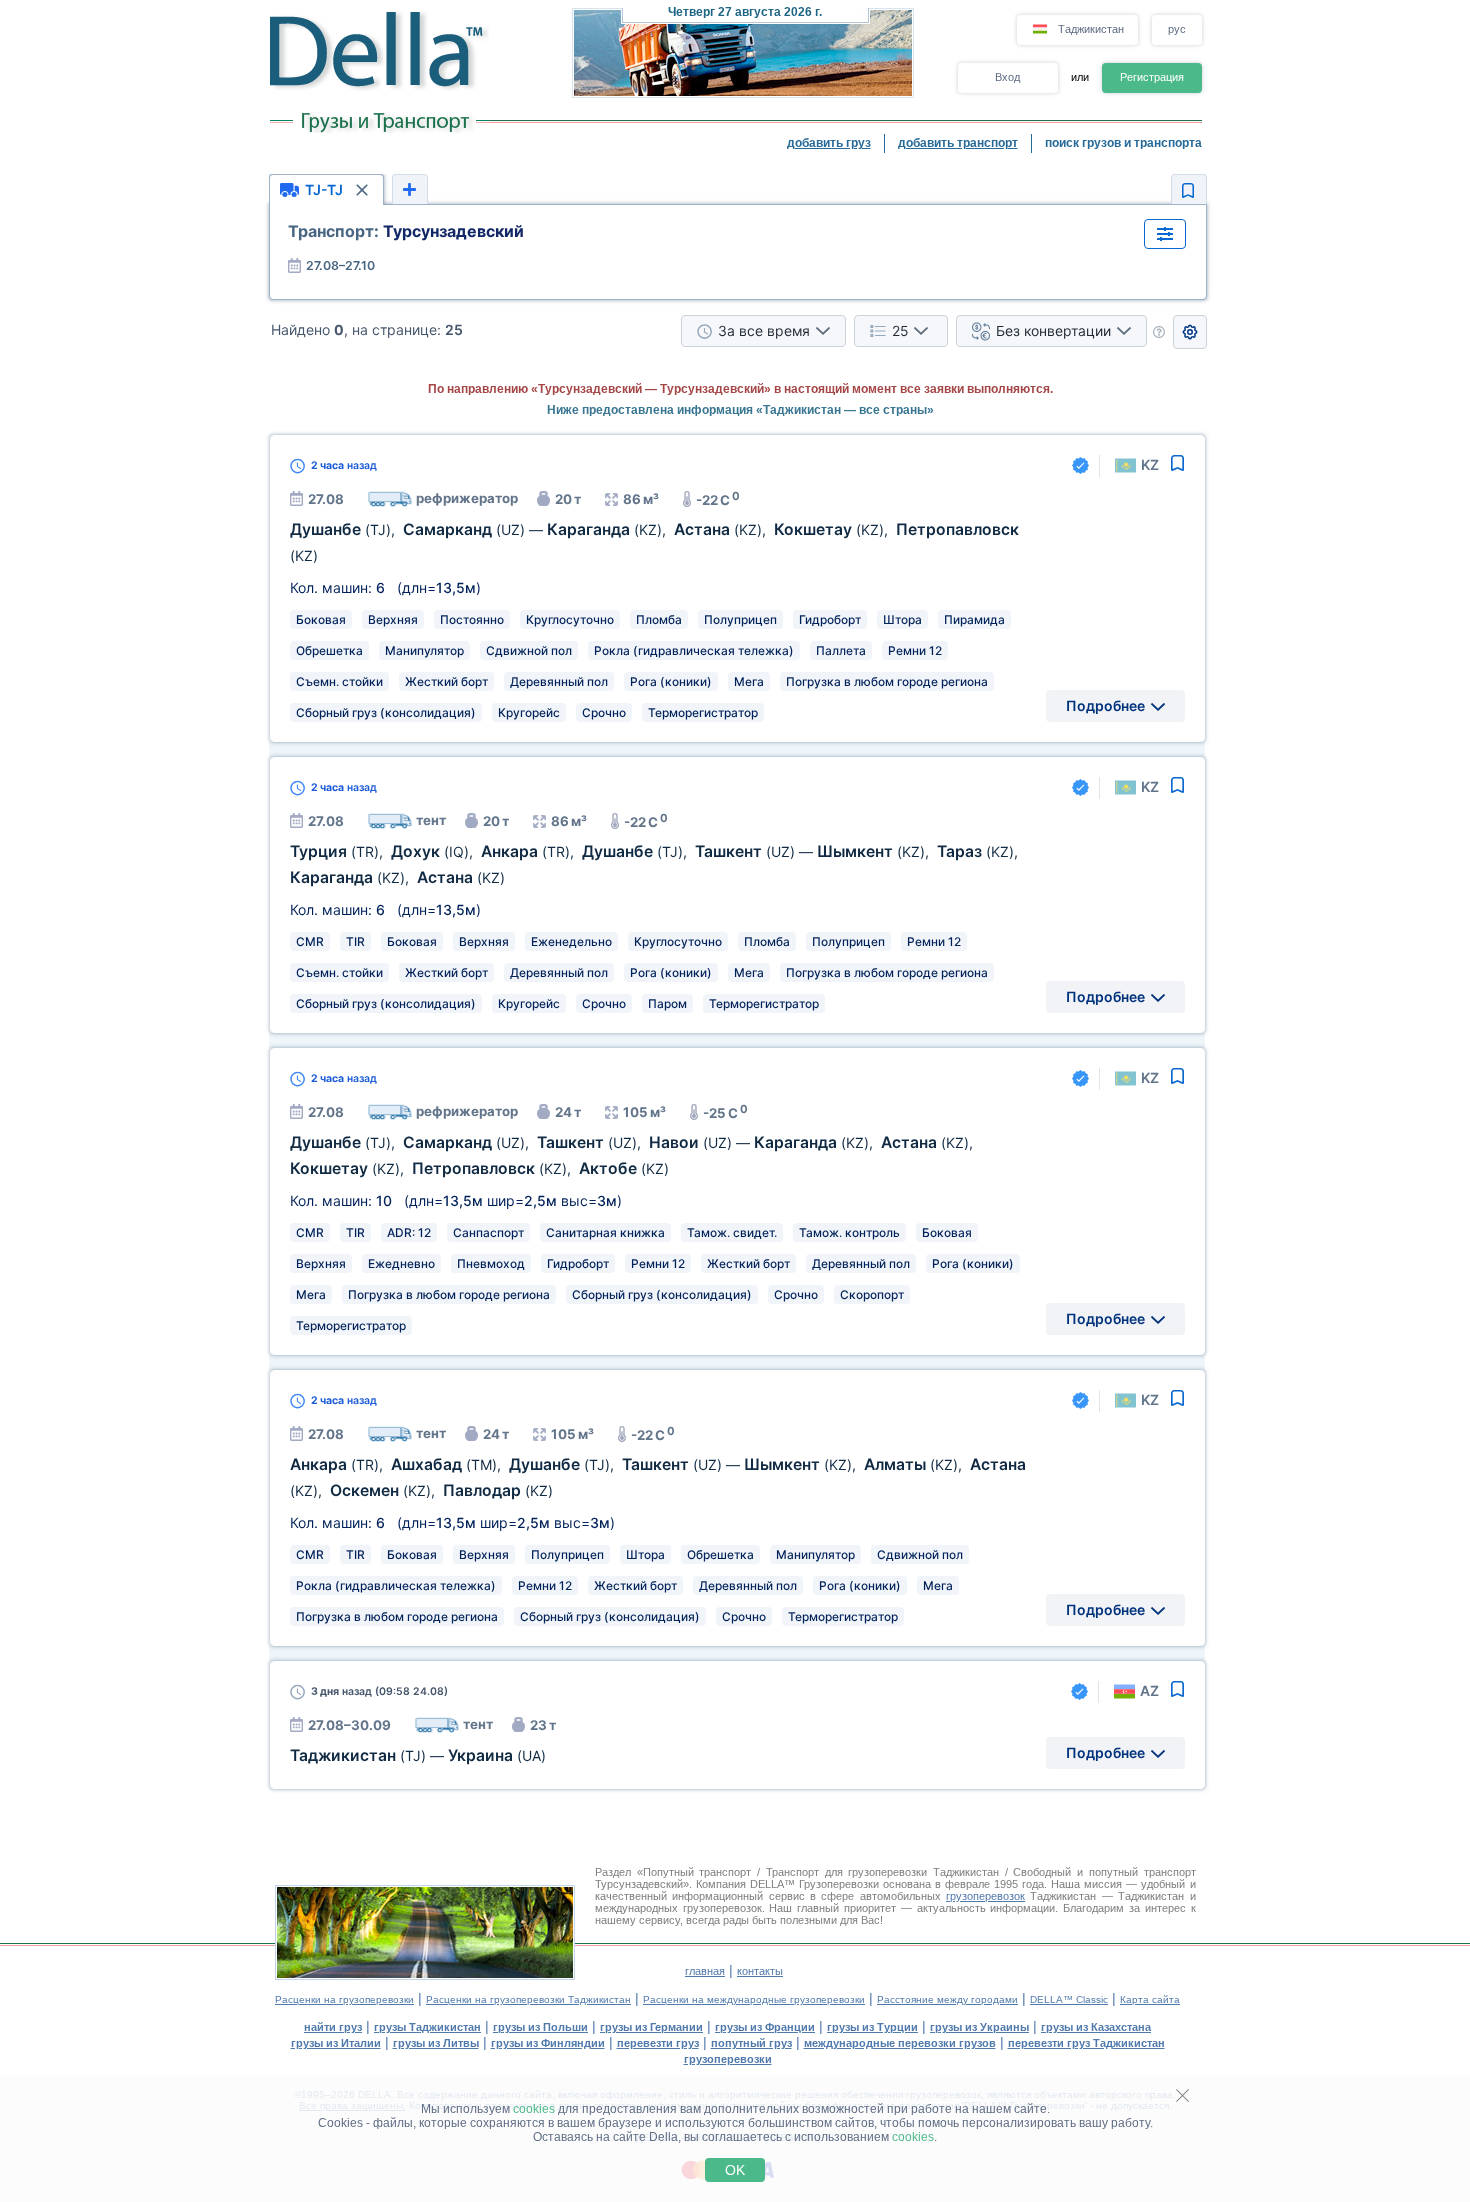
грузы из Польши (540, 2027)
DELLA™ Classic (1069, 1999)
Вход (1007, 77)
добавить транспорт (958, 143)
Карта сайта (1150, 1999)
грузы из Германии (651, 2027)
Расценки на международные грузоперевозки (754, 1999)
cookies (534, 2109)
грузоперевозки (728, 2059)
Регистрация (1152, 77)
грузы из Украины (979, 2027)
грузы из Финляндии (548, 2043)
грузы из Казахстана (1096, 2027)
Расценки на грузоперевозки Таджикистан (528, 1999)
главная (705, 1971)
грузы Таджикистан (427, 2027)
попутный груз (751, 2043)
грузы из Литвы (436, 2043)
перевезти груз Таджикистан (1086, 2043)
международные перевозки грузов (900, 2043)
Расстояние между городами (947, 1999)
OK (735, 2170)
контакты (760, 1971)
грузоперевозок (985, 1896)
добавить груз (829, 143)
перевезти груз (658, 2043)
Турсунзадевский (406, 231)
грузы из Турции (872, 2027)
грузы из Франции (765, 2027)
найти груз (333, 2027)
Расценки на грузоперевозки (344, 1999)
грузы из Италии (336, 2043)
